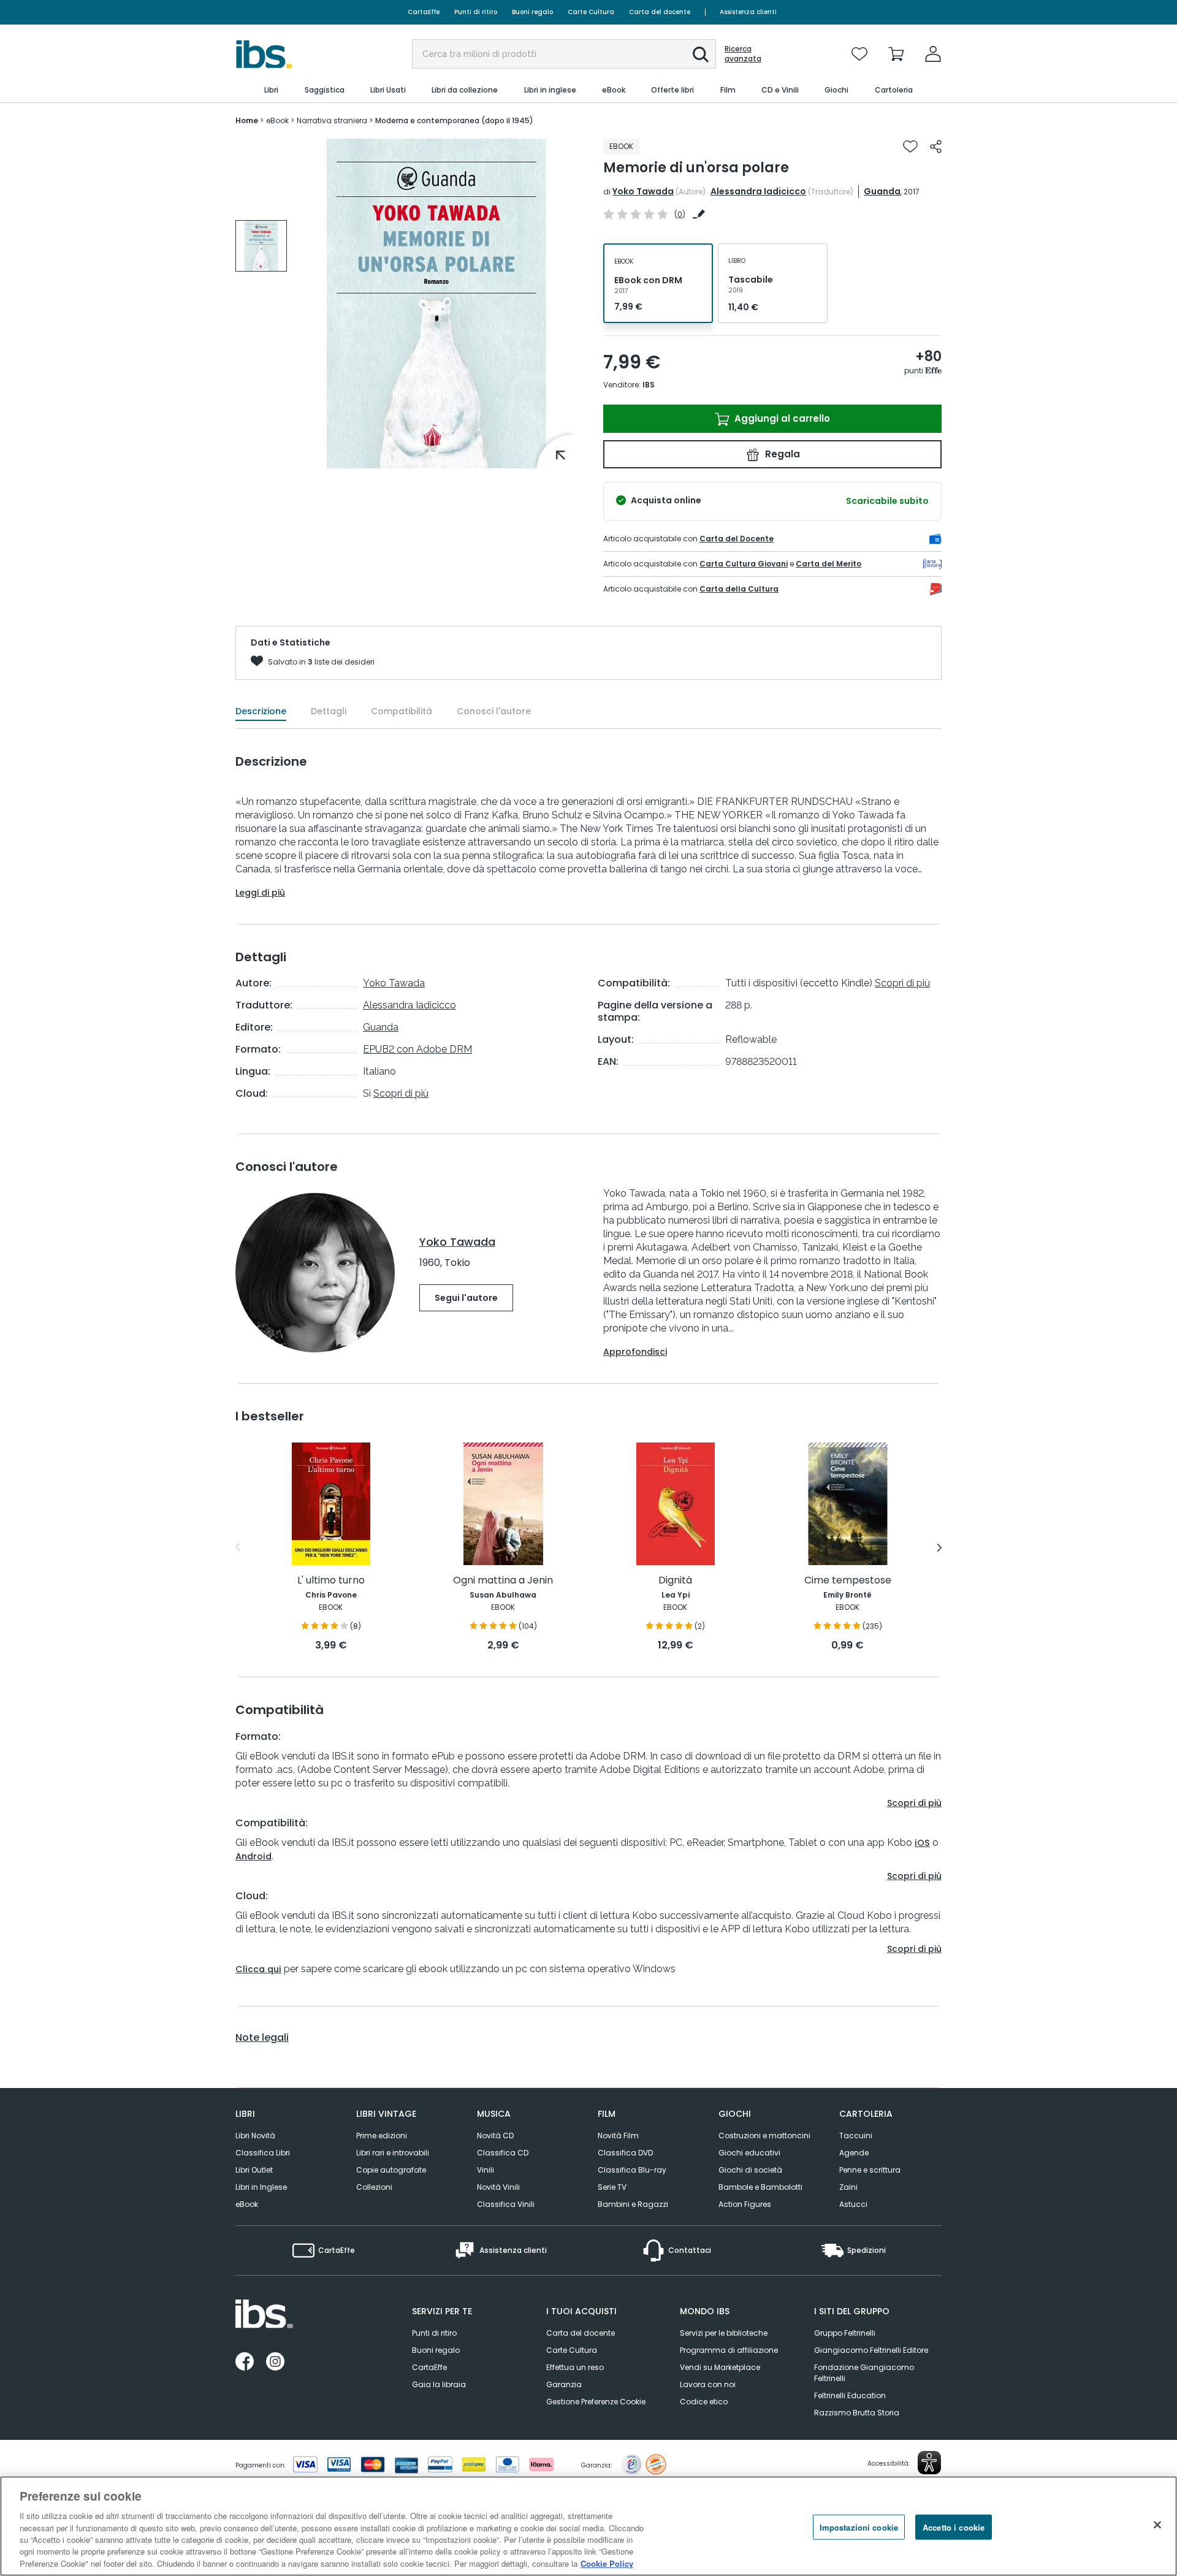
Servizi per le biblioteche (724, 2333)
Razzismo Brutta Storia (857, 2413)
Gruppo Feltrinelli (845, 2333)
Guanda (882, 191)
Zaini (848, 2187)
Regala (781, 454)
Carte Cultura (591, 12)
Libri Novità (255, 2136)
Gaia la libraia (439, 2384)
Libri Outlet (254, 2170)
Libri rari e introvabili (393, 2153)
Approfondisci (635, 1352)
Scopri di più (401, 1093)
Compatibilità (402, 711)
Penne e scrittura (870, 2170)
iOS (922, 1843)
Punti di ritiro (476, 12)
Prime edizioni (382, 2136)
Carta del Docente (737, 539)
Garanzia (564, 2384)
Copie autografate (391, 2170)
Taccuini (856, 2136)
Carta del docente (660, 12)
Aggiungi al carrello (781, 418)
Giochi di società (750, 2170)
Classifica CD (503, 2153)
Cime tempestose (848, 1581)
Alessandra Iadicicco (758, 191)
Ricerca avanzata (743, 54)
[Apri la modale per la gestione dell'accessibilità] (929, 2463)
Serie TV (612, 2187)
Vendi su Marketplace (720, 2367)
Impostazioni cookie (859, 2527)
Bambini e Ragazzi (633, 2204)
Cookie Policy (607, 2563)
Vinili (486, 2170)
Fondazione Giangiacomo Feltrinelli (864, 2373)
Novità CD (495, 2136)
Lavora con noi (708, 2384)
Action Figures (745, 2204)
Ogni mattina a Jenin (503, 1581)
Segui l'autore (466, 1298)
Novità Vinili (498, 2187)
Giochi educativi (749, 2153)
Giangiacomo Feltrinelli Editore (871, 2350)
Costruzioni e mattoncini (764, 2136)
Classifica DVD (625, 2153)
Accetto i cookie (954, 2527)
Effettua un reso (575, 2367)
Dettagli (329, 711)
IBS (649, 385)
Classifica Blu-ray (632, 2170)
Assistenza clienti (748, 12)
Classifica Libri (263, 2153)
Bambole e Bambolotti (760, 2187)
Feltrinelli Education (850, 2395)
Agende (854, 2153)
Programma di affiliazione (729, 2350)
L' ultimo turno (331, 1581)
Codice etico (704, 2402)
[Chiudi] (1157, 2525)
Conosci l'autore (494, 711)
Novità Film (618, 2136)
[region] (588, 2526)
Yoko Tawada (643, 191)
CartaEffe (424, 12)
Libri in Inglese (261, 2187)
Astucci (853, 2204)
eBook (247, 2204)
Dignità (675, 1581)
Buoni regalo (532, 12)
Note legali (262, 2038)
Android (253, 1856)
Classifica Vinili (506, 2204)
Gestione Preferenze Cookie (596, 2402)
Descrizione (261, 711)
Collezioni (374, 2187)
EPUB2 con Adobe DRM (417, 1049)
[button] (701, 55)
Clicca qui (258, 1969)
